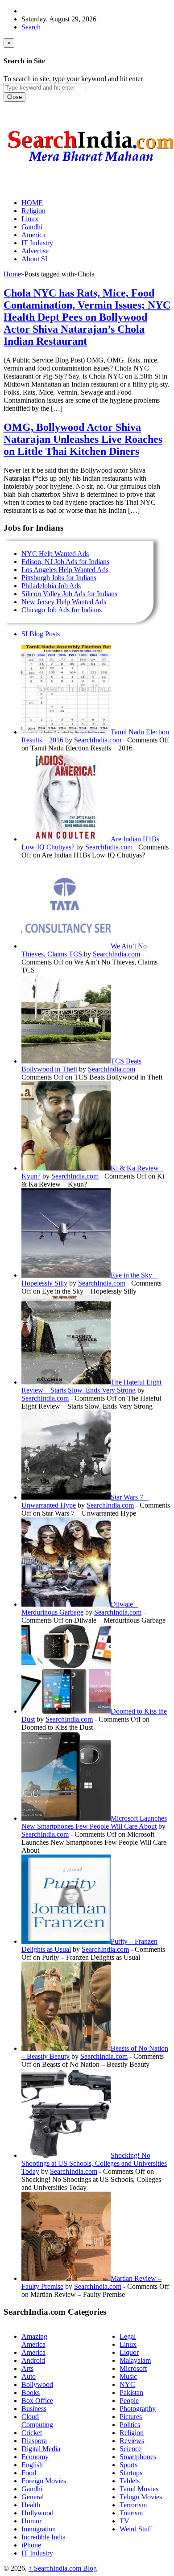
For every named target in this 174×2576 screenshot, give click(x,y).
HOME (32, 203)
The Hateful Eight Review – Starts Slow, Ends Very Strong (91, 1386)
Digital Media (41, 2449)
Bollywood (37, 2384)
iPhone (31, 2545)
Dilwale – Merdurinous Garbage (80, 1608)
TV (124, 2521)
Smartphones (138, 2457)
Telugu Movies (141, 2497)
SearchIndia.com (98, 740)
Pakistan (131, 2393)
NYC (127, 2384)
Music (128, 2376)
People (129, 2401)
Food (29, 2473)
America (33, 2352)
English (32, 2465)
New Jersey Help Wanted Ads (64, 602)
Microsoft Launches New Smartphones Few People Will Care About (94, 1822)
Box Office (37, 2401)
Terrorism (133, 2505)
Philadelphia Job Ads (51, 586)
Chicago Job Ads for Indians (62, 610)
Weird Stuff (136, 2529)
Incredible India (43, 2537)
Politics (130, 2425)
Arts (27, 2368)
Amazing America (34, 2340)
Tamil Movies (139, 2489)
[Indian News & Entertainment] (91, 165)
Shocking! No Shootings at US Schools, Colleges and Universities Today (94, 2163)
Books (31, 2393)
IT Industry (37, 2553)
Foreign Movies (44, 2481)
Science (130, 2449)
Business (34, 2409)
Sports (128, 2465)
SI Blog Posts (41, 634)
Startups (131, 2473)
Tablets (130, 2481)
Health (31, 2505)
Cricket (32, 2433)
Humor (31, 2521)
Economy (35, 2457)
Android (33, 2360)
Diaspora (34, 2441)
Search (31, 27)
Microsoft (133, 2368)
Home (12, 274)
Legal (128, 2336)
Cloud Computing (37, 2421)
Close (14, 97)
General (33, 2497)
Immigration (39, 2529)
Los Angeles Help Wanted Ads (65, 570)
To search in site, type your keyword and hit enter (73, 79)
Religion (132, 2433)
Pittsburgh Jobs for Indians (59, 578)
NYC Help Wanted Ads (55, 554)
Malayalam (135, 2360)
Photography (138, 2409)
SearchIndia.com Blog (63, 2568)
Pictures (131, 2417)
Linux (128, 2344)
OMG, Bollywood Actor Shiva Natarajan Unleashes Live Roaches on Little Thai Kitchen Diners (83, 439)
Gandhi (32, 2489)
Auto (29, 2376)
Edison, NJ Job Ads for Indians (65, 562)
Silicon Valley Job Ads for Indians (69, 594)
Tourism (131, 2513)
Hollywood (37, 2513)
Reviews (132, 2441)
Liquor (129, 2352)
